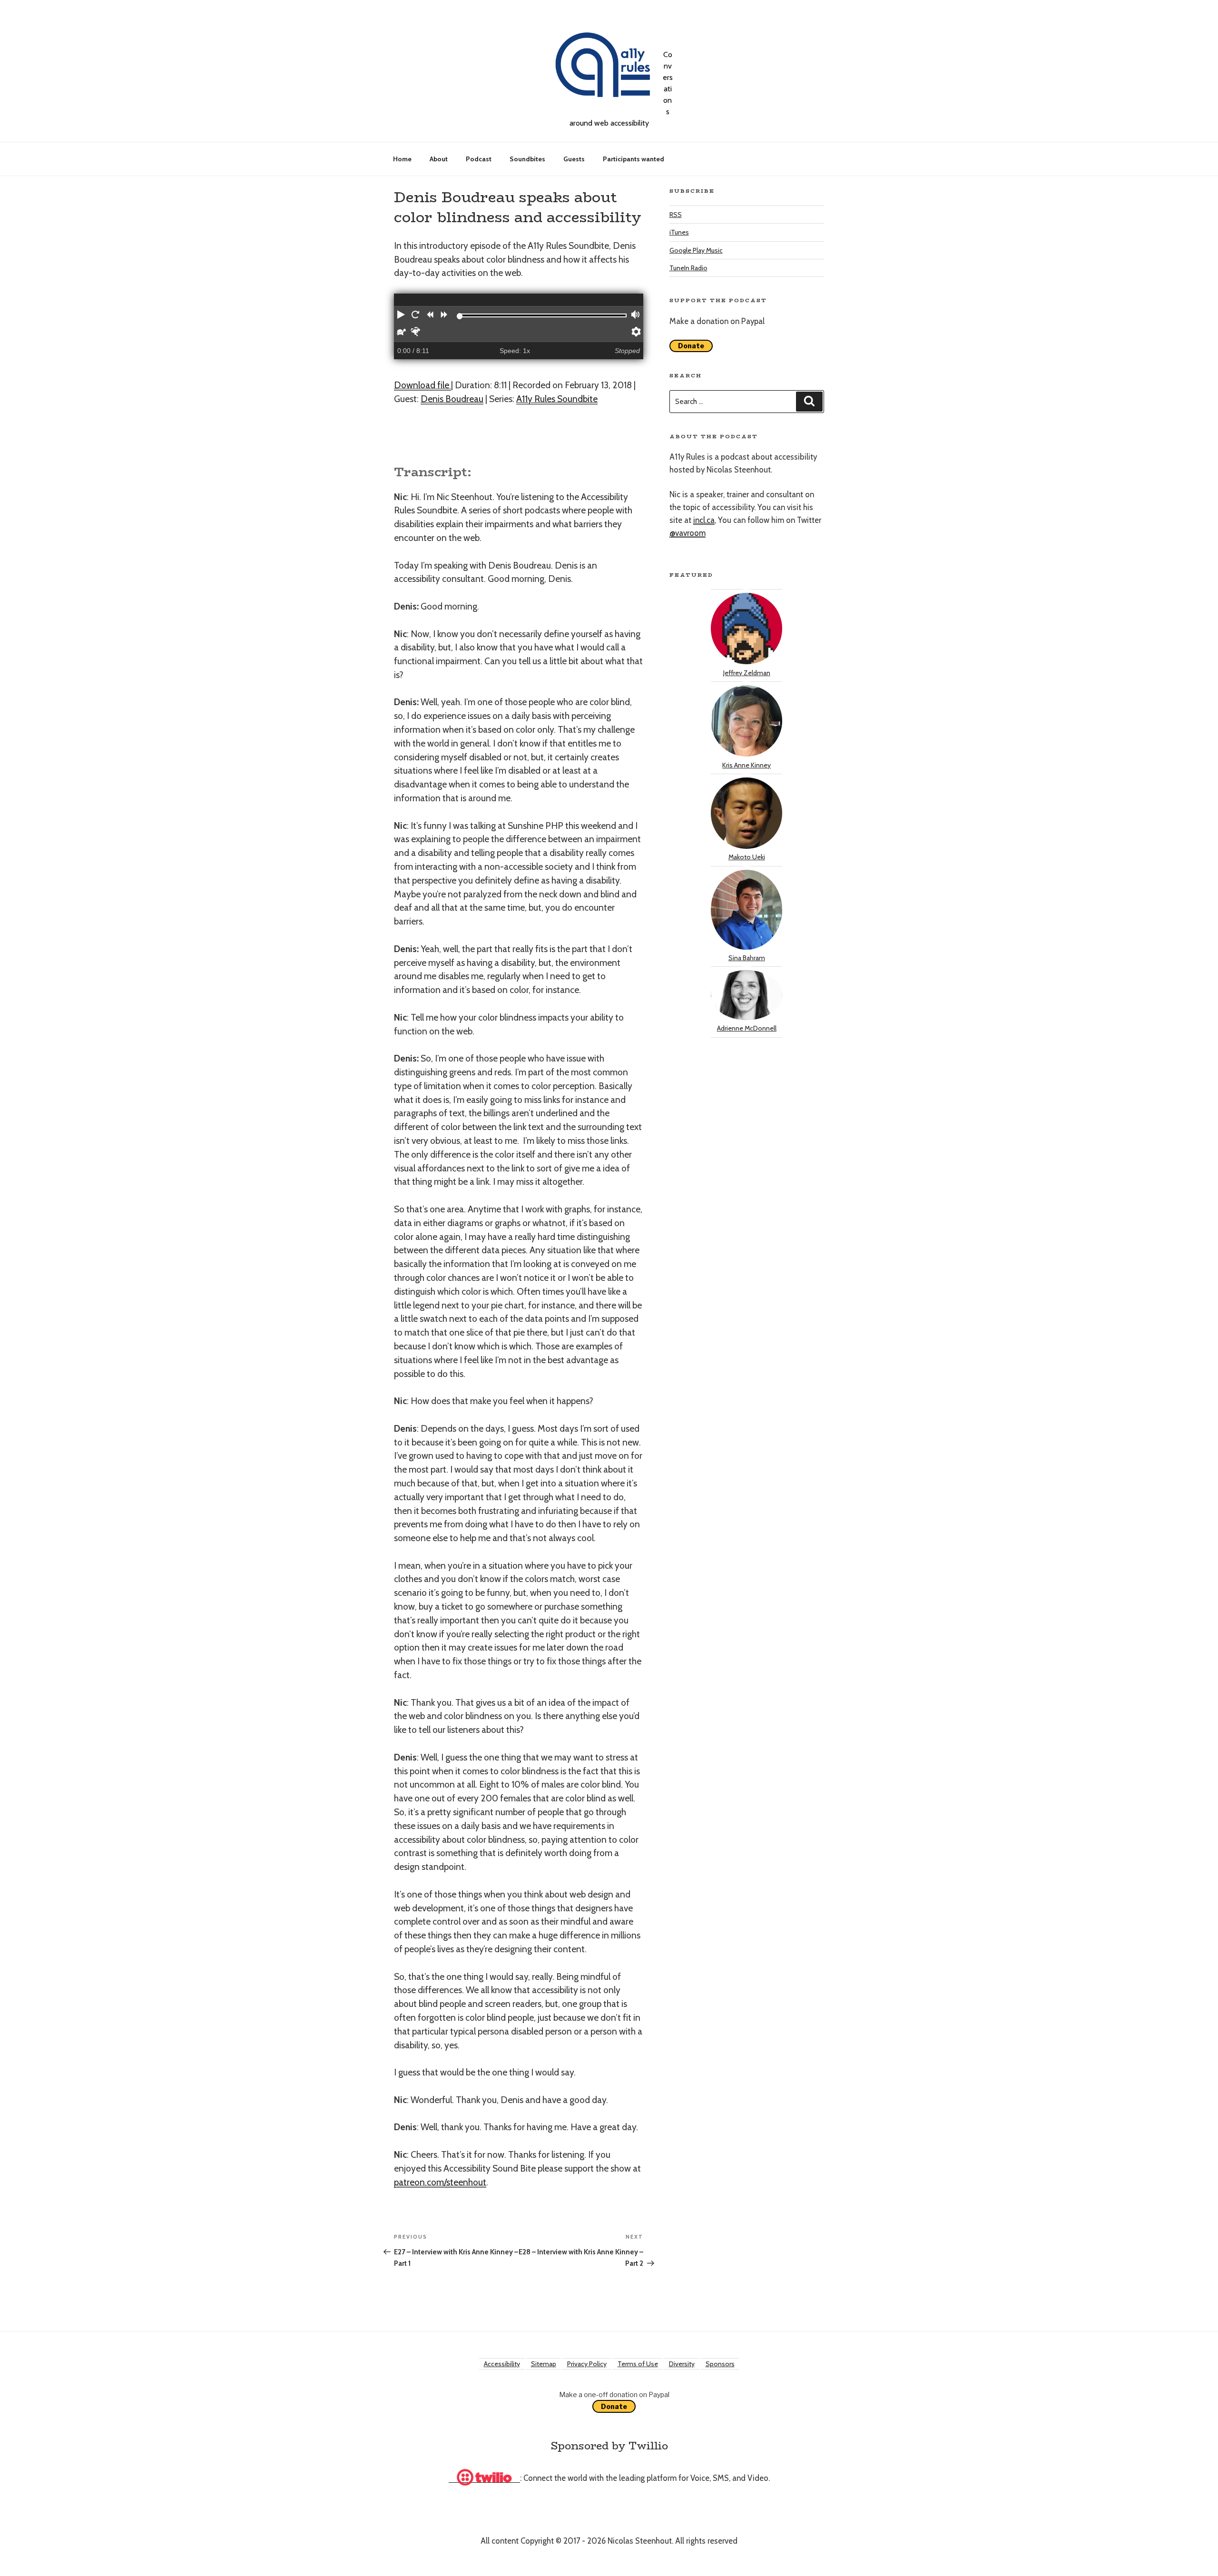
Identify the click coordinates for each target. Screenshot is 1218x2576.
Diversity (682, 2364)
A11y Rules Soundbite (557, 399)
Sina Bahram (747, 958)
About (439, 159)
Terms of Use (638, 2364)
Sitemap (544, 2364)
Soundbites (527, 159)
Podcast (479, 159)
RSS (676, 215)
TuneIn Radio (688, 268)
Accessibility (502, 2364)
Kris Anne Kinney (747, 765)
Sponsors (720, 2364)
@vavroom (688, 533)
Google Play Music (696, 250)
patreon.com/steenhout (440, 2182)
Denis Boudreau (452, 399)
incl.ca (704, 520)
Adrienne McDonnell (747, 1028)
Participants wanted (634, 159)
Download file (422, 385)
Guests (574, 159)
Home (402, 159)
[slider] (460, 316)
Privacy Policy (587, 2364)
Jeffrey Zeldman (747, 673)
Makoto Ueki (747, 857)
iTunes (679, 232)
